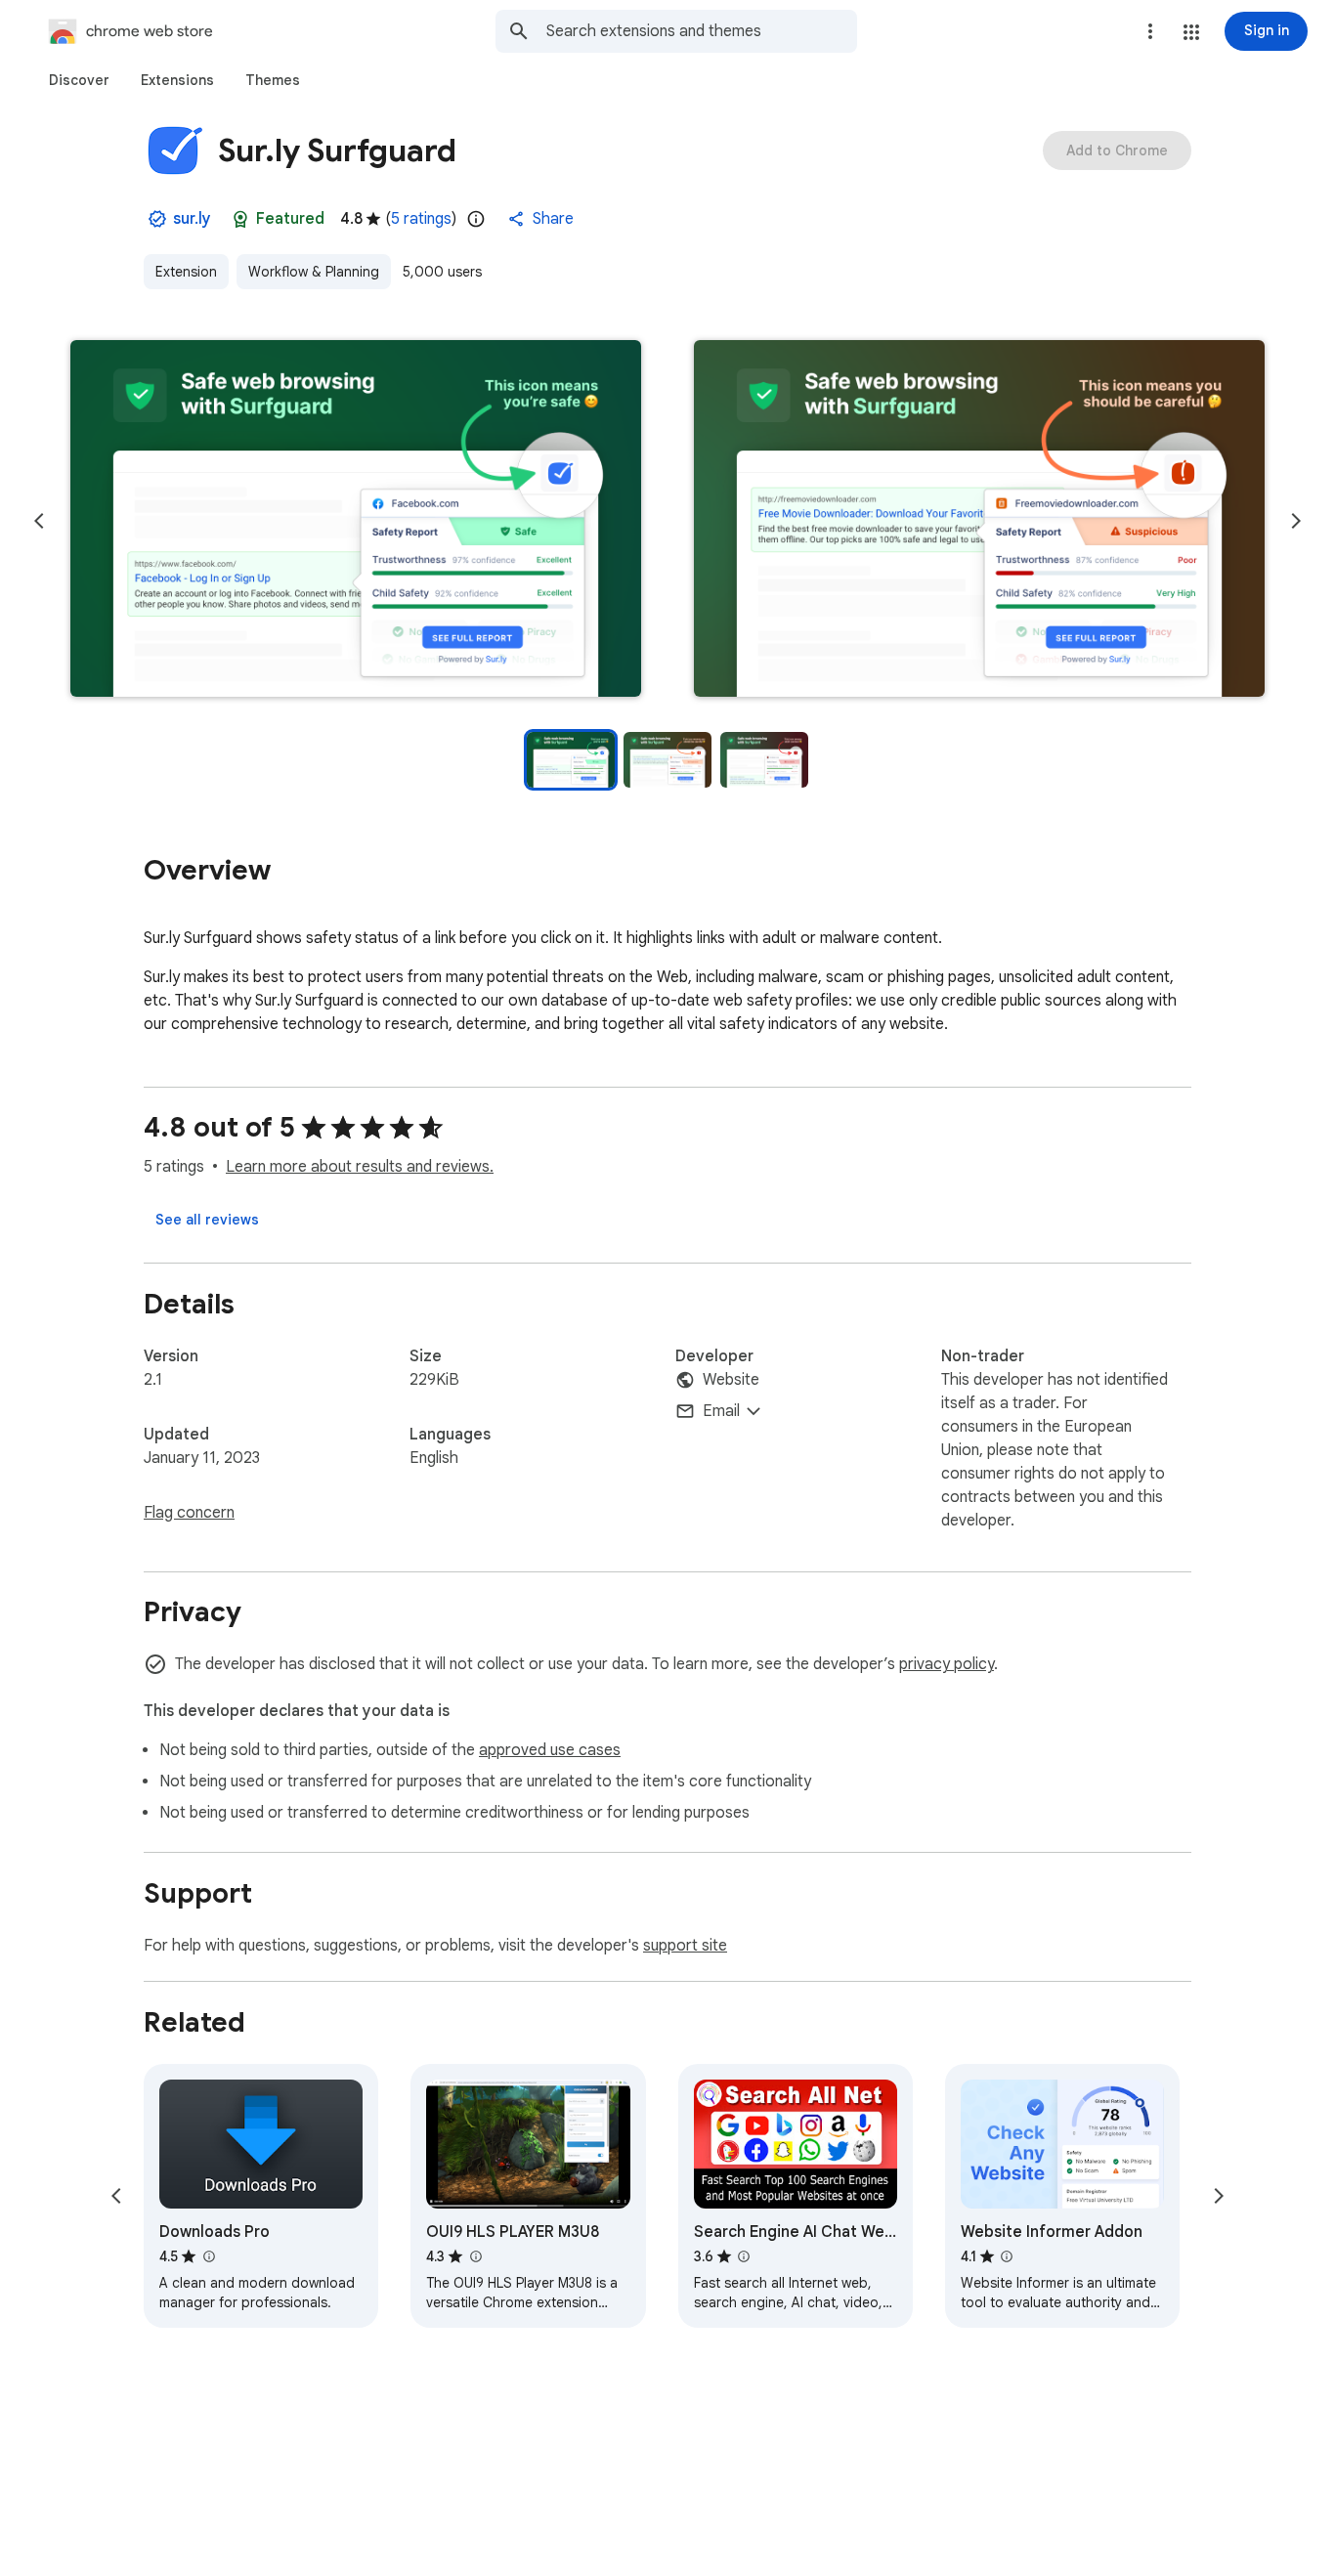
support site (685, 1946)
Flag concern (189, 1513)
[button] (1191, 32)
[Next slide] (1296, 521)
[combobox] (702, 31)
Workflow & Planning (314, 272)
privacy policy (947, 1664)
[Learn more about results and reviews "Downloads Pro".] (208, 2256)
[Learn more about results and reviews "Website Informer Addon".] (1007, 2256)
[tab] (79, 80)
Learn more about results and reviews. (360, 1167)
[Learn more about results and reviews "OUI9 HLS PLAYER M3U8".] (475, 2256)
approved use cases (550, 1750)
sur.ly (192, 219)
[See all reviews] (207, 1220)
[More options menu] (1150, 31)
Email (721, 1411)
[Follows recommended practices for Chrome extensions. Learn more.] (240, 219)
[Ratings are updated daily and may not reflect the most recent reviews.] (476, 219)
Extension (186, 272)
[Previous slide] (39, 521)
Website (731, 1380)
